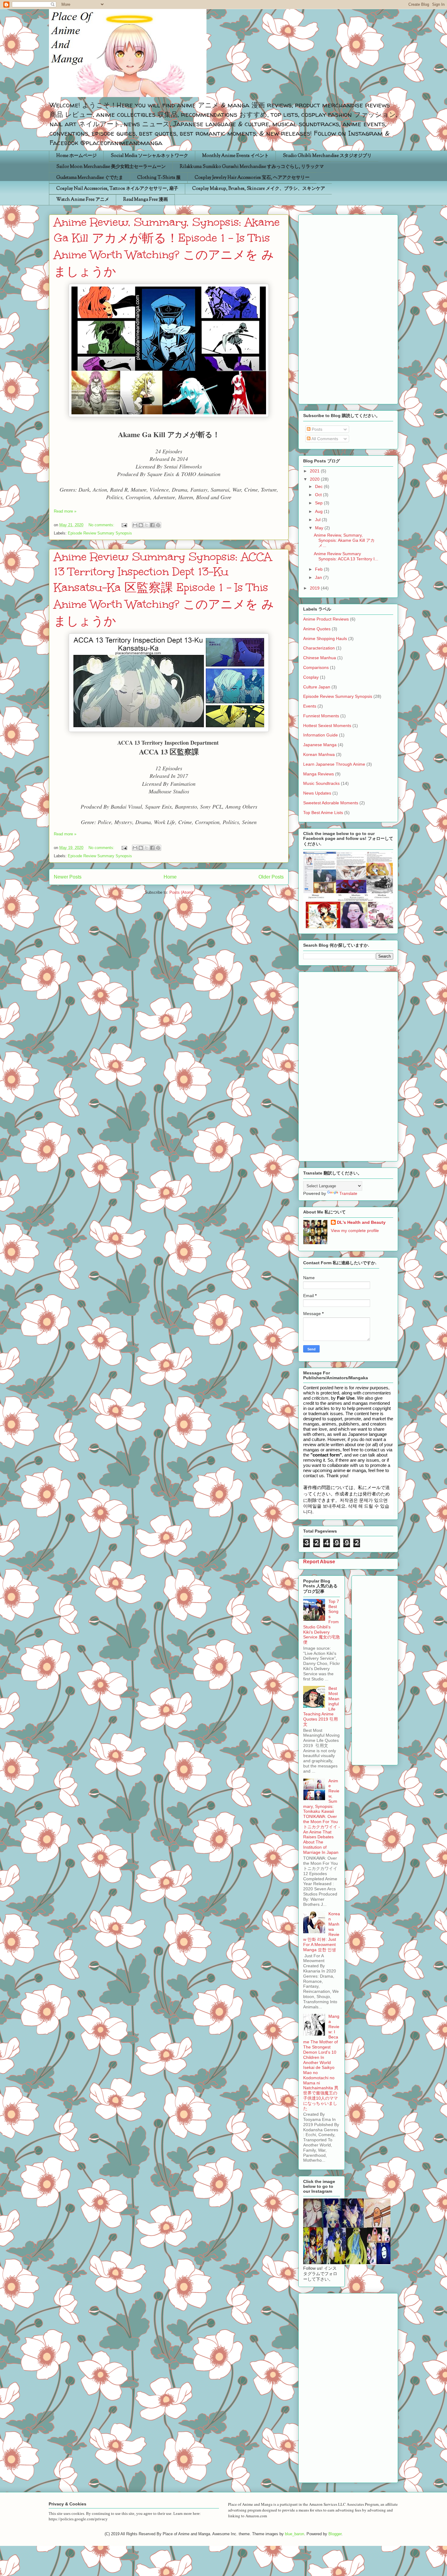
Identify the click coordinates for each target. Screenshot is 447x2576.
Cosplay (311, 677)
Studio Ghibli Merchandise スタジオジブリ (327, 156)
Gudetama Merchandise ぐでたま (90, 178)
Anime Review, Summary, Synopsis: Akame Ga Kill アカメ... (344, 540)
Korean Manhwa (319, 754)
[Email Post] (124, 525)
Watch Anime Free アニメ (83, 200)
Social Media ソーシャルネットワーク (149, 156)
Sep (319, 503)
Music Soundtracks (321, 783)
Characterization (319, 648)
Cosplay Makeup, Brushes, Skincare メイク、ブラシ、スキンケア (259, 189)
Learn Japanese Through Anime (334, 764)
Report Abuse (319, 1561)
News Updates (317, 793)
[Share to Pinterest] (158, 525)
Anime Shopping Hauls (325, 639)
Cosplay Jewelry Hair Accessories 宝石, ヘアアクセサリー (252, 178)
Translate (348, 1193)
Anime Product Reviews (326, 619)
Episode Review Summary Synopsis (100, 533)
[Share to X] (147, 525)
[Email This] (135, 525)
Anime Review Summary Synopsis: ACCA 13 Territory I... (346, 556)
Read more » (65, 511)
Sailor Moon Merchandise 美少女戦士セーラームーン (111, 167)
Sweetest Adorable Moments (331, 803)
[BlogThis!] (141, 525)
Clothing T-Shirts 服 (159, 178)
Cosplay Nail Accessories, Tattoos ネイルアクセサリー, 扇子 (117, 189)
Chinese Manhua (320, 658)
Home (170, 877)
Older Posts (271, 877)
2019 (315, 588)
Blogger (335, 2534)
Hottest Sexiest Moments (327, 726)
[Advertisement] (348, 308)
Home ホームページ (76, 156)
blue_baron (295, 2534)
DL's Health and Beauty (361, 1222)
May (320, 528)
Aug (319, 511)
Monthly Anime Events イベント (236, 156)
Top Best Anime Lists (323, 813)
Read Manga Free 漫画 (146, 200)
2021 (315, 471)
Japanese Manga (320, 745)
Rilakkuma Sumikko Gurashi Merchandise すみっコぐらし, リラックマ (252, 167)
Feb (319, 569)
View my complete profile (355, 1231)
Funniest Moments (321, 716)
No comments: (102, 525)
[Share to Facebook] (152, 525)
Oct (319, 495)
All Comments (324, 439)
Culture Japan (317, 687)
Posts (316, 429)
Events (310, 706)
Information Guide (321, 735)
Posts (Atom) (181, 892)
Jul (318, 520)
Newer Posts (68, 877)
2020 (315, 479)
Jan (319, 577)
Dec (319, 486)
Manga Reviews (319, 774)
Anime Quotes (317, 629)
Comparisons (316, 667)
